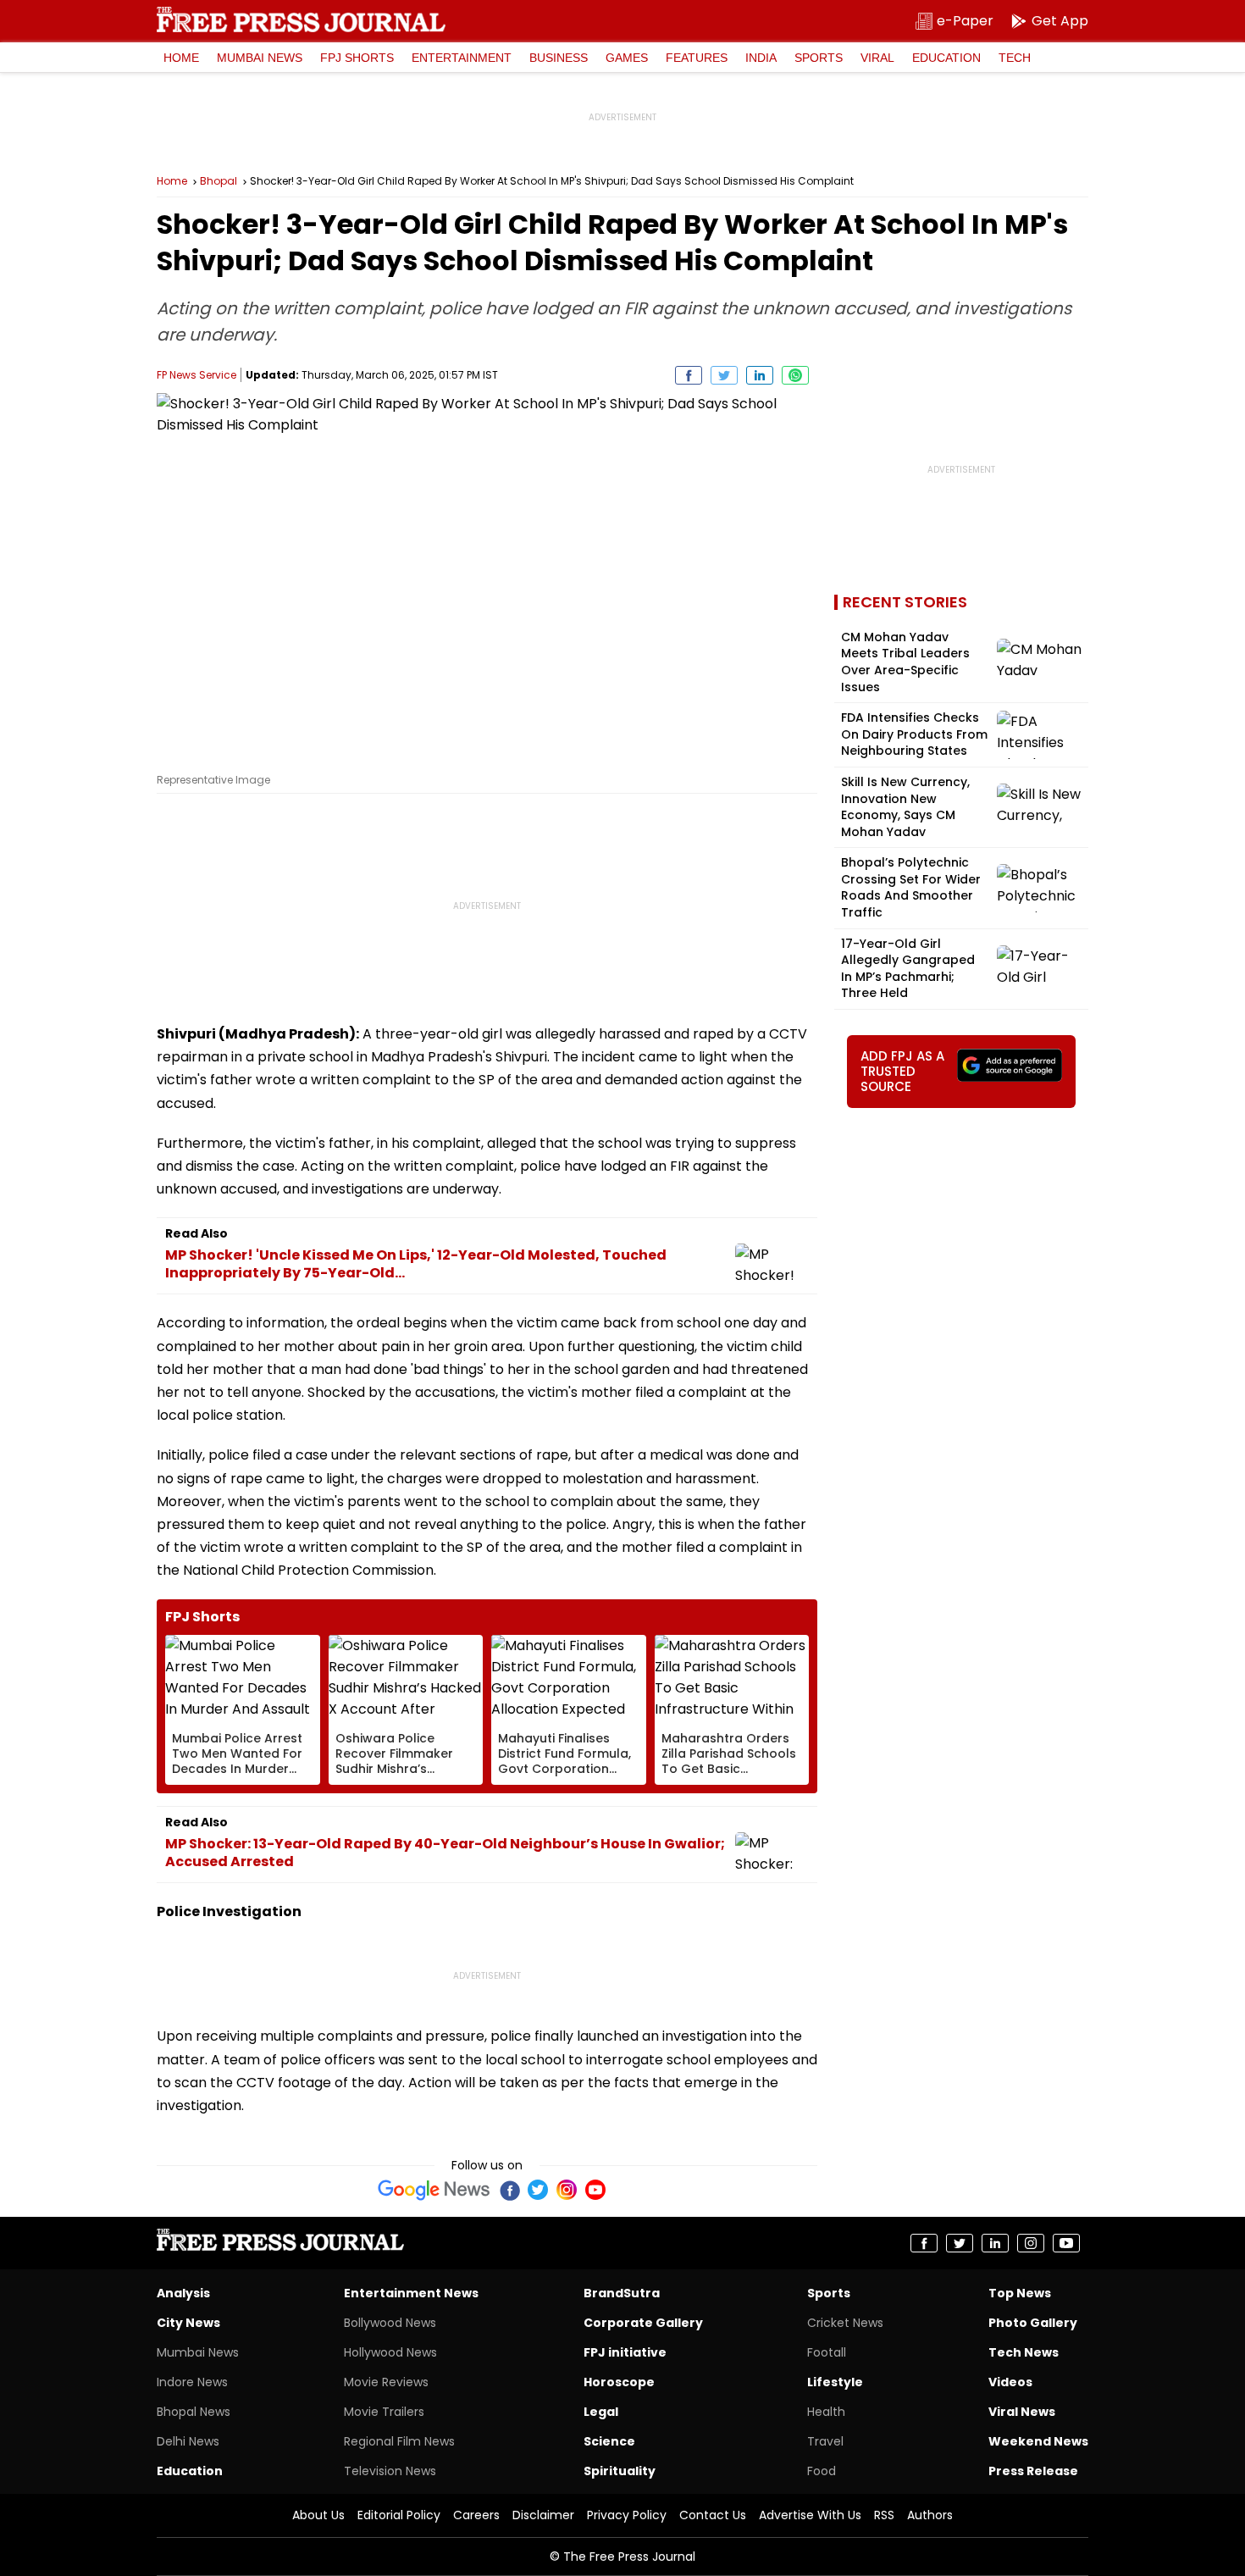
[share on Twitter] (724, 375)
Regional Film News (399, 2441)
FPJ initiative (625, 2352)
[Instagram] (567, 2190)
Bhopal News (194, 2412)
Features (697, 58)
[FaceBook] (509, 2190)
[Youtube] (595, 2190)
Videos (1010, 2382)
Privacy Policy (627, 2515)
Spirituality (620, 2471)
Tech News (1024, 2352)
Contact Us (713, 2515)
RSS (884, 2515)
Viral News (1022, 2412)
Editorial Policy (399, 2515)
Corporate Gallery (643, 2323)
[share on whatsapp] (795, 375)
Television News (390, 2471)
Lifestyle (835, 2382)
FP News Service (196, 375)
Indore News (192, 2382)
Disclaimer (543, 2515)
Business (559, 58)
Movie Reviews (386, 2382)
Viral (877, 58)
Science (609, 2441)
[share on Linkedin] (760, 375)
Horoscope (619, 2382)
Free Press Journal (301, 19)
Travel (825, 2441)
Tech (1015, 58)
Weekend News (1038, 2441)
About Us (318, 2515)
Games (627, 58)
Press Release (1033, 2471)
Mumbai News (260, 58)
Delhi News (188, 2441)
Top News (1020, 2293)
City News (188, 2323)
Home (181, 58)
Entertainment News (411, 2293)
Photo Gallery (1033, 2323)
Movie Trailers (384, 2412)
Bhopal (219, 181)
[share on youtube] (1066, 2243)
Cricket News (845, 2323)
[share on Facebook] (689, 375)
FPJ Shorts (357, 58)
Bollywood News (390, 2323)
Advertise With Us (810, 2515)
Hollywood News (390, 2352)
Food (822, 2471)
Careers (476, 2515)
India (761, 58)
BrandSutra (622, 2293)
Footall (827, 2352)
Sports (819, 58)
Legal (601, 2412)
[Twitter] (538, 2190)
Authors (930, 2515)
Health (826, 2412)
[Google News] (434, 2190)
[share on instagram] (1031, 2243)
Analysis (183, 2293)
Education (946, 58)
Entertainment (462, 58)
